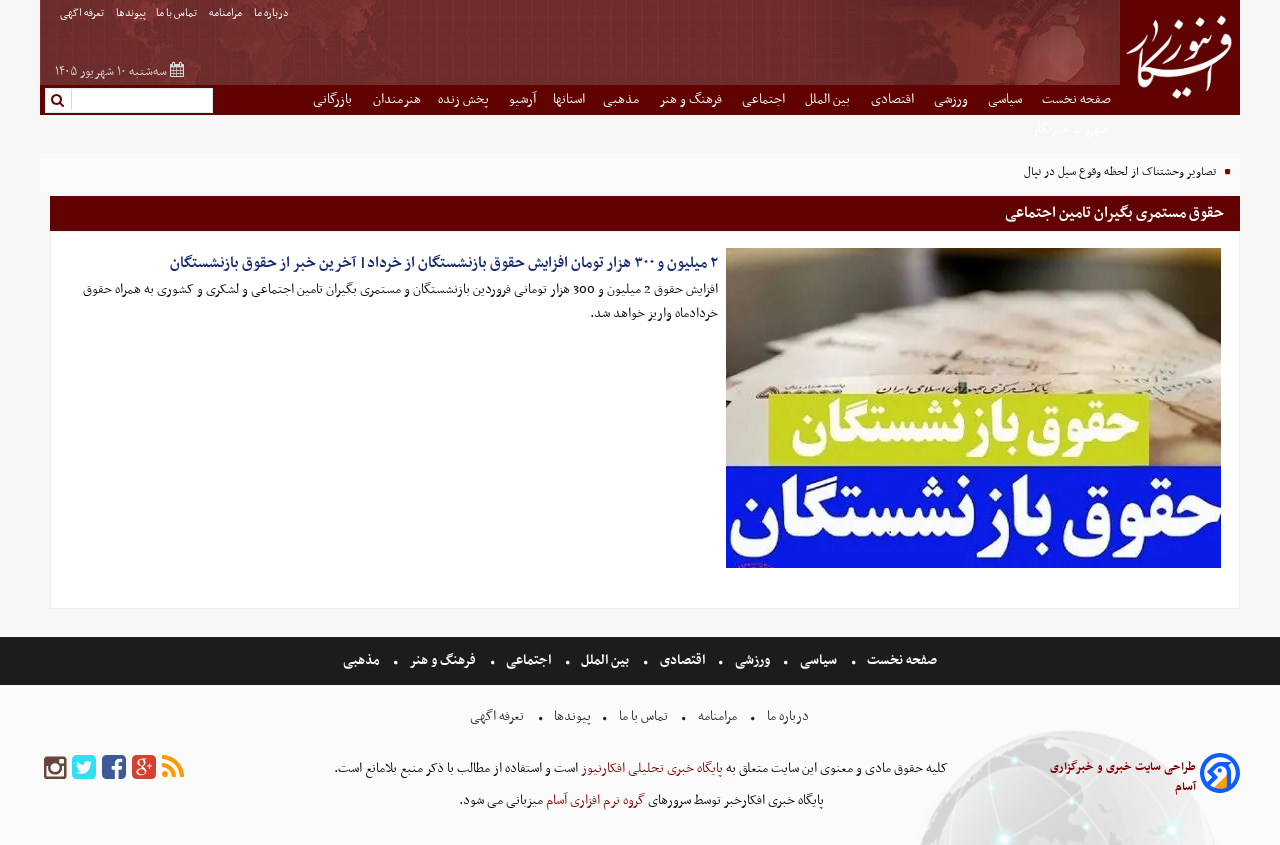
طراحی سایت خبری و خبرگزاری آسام (1123, 777)
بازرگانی (334, 99)
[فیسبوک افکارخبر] (114, 768)
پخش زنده (465, 99)
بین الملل (829, 99)
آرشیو (522, 99)
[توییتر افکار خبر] (84, 768)
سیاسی (1006, 99)
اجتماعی (765, 99)
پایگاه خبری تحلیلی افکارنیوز (650, 768)
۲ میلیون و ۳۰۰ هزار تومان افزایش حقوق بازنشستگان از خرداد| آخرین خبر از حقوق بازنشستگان (444, 263)
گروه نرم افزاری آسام (594, 800)
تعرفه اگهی (83, 13)
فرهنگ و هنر (692, 99)
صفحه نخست (1076, 99)
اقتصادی (894, 99)
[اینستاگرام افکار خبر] (55, 768)
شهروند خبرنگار (1071, 129)
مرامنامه (226, 13)
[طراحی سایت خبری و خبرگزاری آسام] (1220, 776)
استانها (569, 99)
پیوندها (131, 13)
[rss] (173, 768)
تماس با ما (177, 13)
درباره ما (272, 13)
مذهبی (622, 99)
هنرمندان (397, 99)
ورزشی (952, 99)
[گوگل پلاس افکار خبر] (144, 768)
